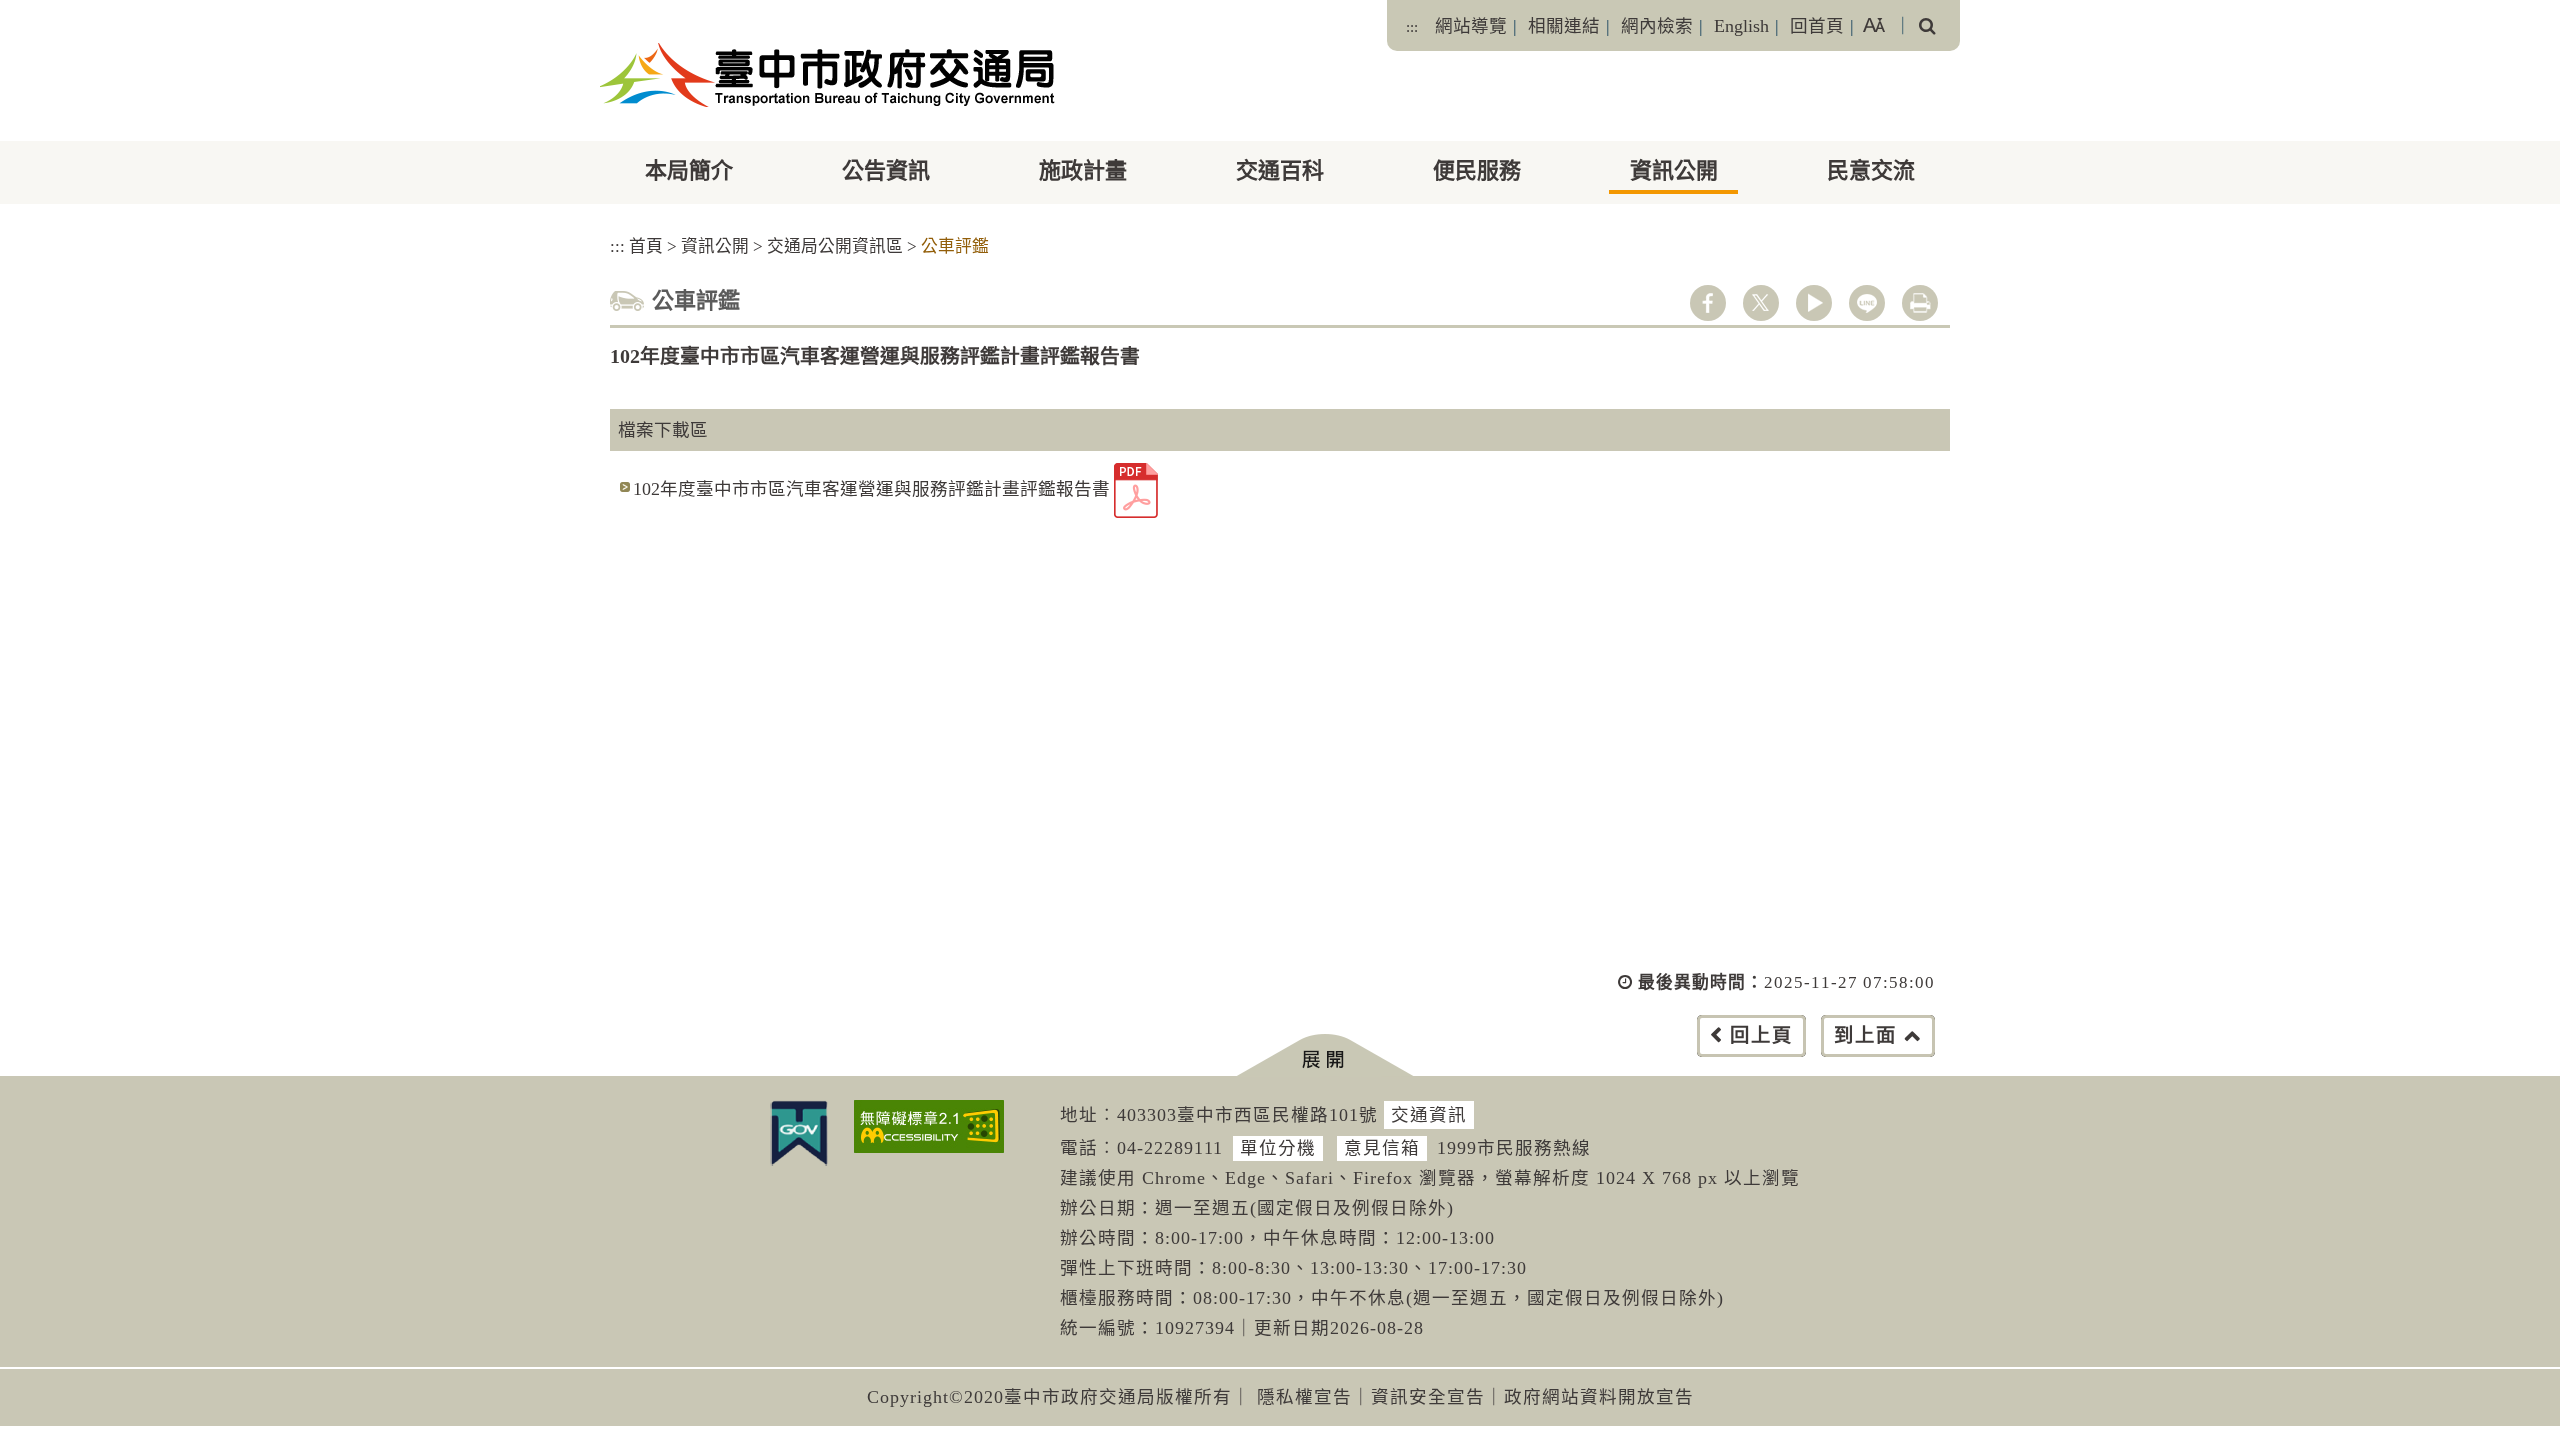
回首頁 (1817, 26)
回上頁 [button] (1761, 1035)
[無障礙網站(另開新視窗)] (929, 1126)
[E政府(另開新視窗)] (799, 1133)
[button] (1324, 1055)
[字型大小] (1874, 25)
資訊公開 (1674, 170)
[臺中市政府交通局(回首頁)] (827, 75)
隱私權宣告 (1304, 1397)
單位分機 (1278, 1148)
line (1867, 303)
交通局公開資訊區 (835, 246)
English (1741, 26)
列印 (1920, 303)
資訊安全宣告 (1428, 1397)
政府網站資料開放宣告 (1599, 1397)
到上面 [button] (1865, 1035)
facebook (1708, 303)
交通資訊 (1429, 1115)
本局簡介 (689, 170)
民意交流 (1871, 170)
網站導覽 (1471, 26)
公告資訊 (886, 170)
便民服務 (1477, 170)
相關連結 (1564, 26)
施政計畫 (1083, 170)
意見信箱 (1382, 1148)
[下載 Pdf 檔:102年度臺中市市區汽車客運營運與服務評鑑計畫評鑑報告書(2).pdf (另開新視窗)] (1136, 490)
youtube (1814, 303)
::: (1412, 27)
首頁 (646, 246)
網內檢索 (1657, 26)
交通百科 (1280, 170)
